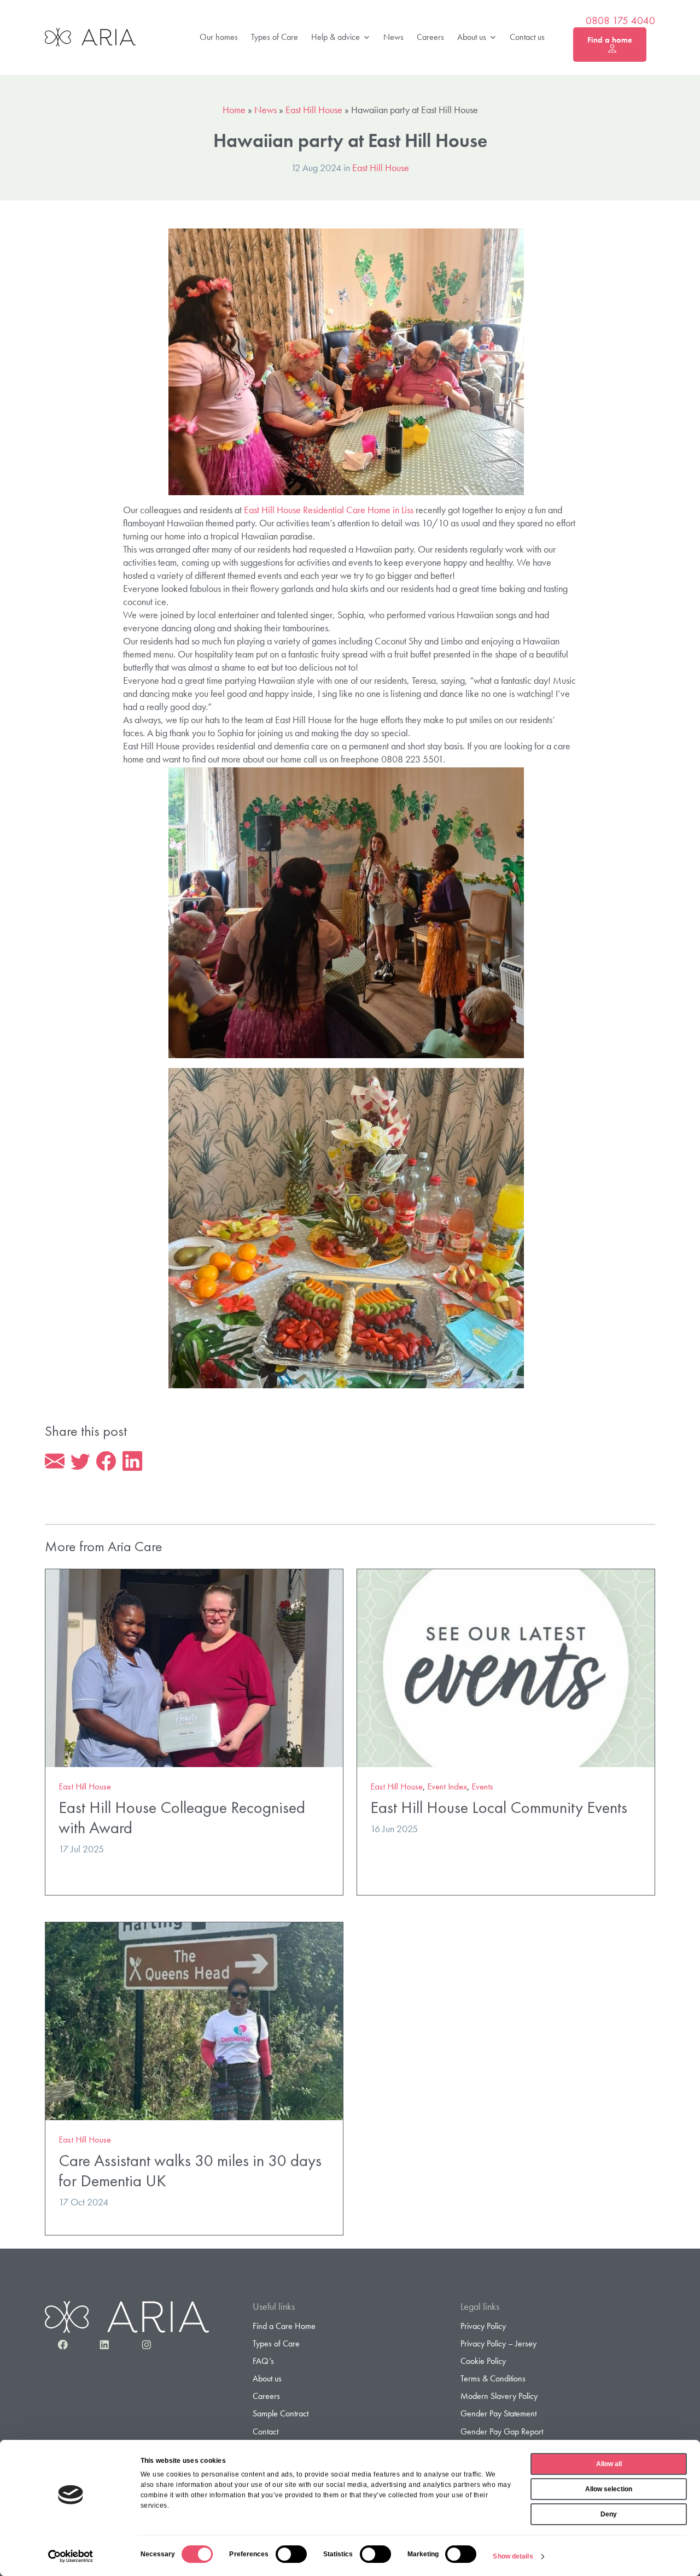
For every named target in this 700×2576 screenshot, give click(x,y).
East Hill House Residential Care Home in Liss (329, 510)
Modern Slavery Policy (499, 2396)
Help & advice (336, 37)
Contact (266, 2431)
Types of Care (275, 37)
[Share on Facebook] (106, 1462)
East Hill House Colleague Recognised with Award (182, 1817)
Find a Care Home (284, 2326)
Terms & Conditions (493, 2378)
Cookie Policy (483, 2361)
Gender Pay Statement (498, 2413)
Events (482, 1786)
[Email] (55, 1462)
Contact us (527, 37)
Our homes (219, 37)
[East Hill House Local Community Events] (506, 1667)
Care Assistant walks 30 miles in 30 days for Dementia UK (190, 2170)
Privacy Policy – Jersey (498, 2343)
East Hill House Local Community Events (499, 1807)
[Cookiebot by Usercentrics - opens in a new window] (71, 2556)
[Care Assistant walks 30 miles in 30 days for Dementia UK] (194, 2020)
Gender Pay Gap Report (502, 2431)
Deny (609, 2514)
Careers (430, 37)
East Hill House (314, 110)
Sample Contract (281, 2413)
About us (472, 37)
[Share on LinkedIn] (132, 1462)
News (393, 37)
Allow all (609, 2464)
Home (234, 110)
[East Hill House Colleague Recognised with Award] (194, 1667)
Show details (513, 2556)
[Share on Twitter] (80, 1462)
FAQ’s (263, 2361)
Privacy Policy (483, 2326)
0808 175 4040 (620, 21)
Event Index (447, 1786)
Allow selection (609, 2489)
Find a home (610, 40)
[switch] (291, 2554)
